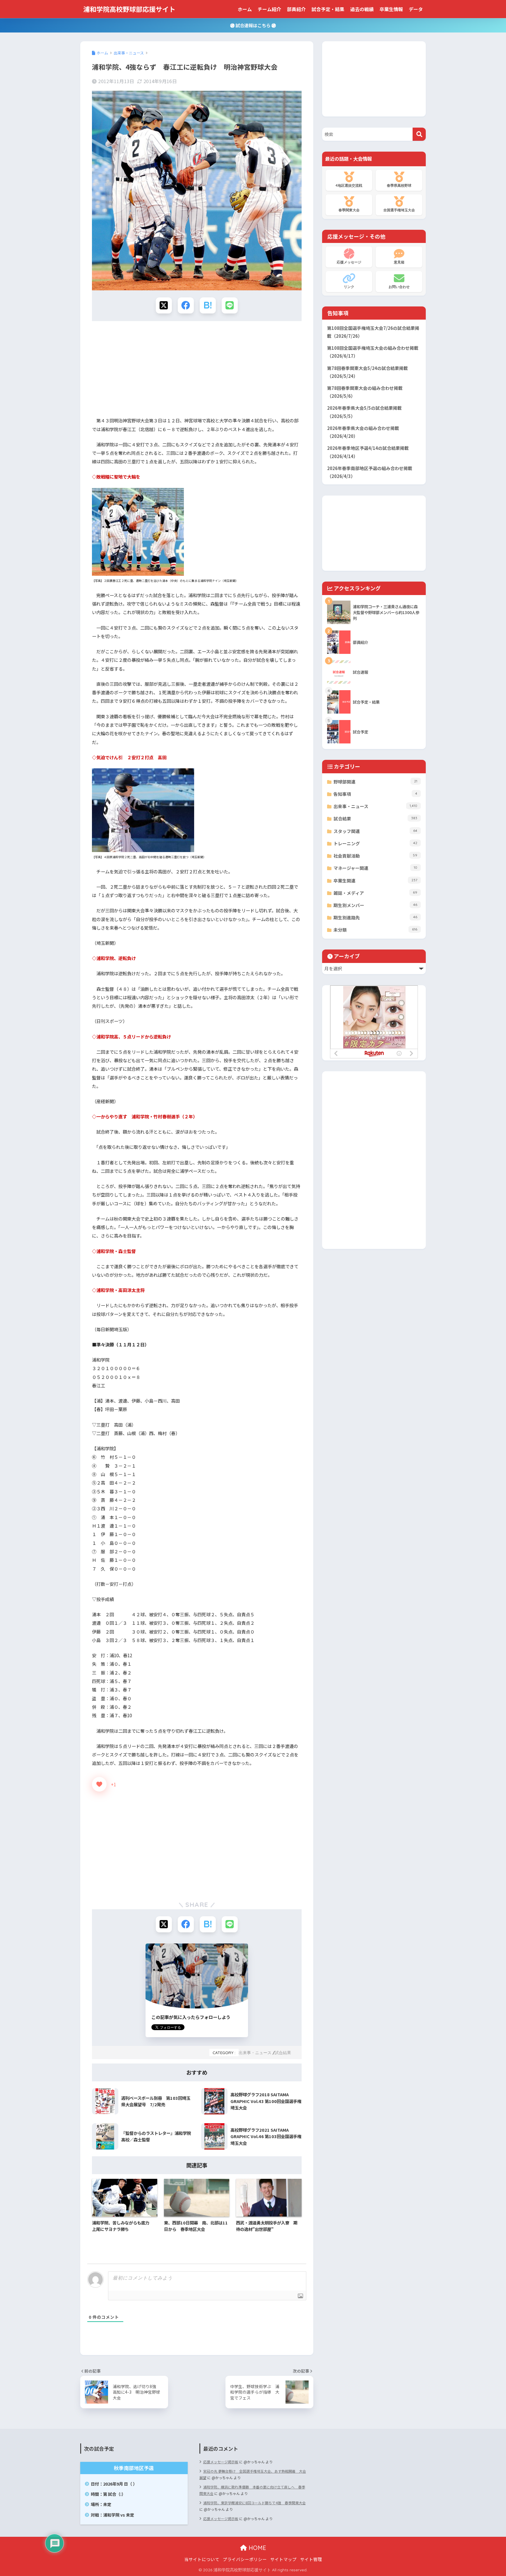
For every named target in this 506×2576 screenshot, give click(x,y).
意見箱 (399, 262)
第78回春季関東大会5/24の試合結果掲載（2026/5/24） (367, 372)
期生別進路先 (375, 917)
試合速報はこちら (253, 25)
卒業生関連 (375, 881)
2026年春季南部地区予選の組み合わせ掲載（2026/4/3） (370, 472)
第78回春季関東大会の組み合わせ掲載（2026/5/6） (365, 392)
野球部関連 (375, 782)
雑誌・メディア (375, 893)
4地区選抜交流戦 (349, 185)
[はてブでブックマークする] (208, 305)
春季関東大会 (349, 210)
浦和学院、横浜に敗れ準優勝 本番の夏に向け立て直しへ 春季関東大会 (252, 2490)
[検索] (419, 134)
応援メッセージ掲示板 (221, 2462)
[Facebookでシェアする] (186, 305)
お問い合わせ (399, 287)
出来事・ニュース (255, 2053)
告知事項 (375, 794)
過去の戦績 (362, 9)
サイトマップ (283, 2559)
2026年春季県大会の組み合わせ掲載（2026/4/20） (363, 432)
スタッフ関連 (375, 831)
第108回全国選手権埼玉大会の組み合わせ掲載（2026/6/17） (373, 352)
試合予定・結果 (328, 9)
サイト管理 (311, 2559)
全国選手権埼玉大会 (399, 210)
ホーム (245, 9)
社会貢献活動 (375, 856)
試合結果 (283, 2053)
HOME (257, 2548)
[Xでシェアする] (164, 305)
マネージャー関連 (375, 868)
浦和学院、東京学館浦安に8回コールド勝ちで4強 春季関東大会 (254, 2503)
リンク (349, 287)
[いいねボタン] (99, 1784)
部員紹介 (296, 9)
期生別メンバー (375, 905)
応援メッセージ (349, 262)
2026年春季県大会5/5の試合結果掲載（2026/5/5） (364, 412)
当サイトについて (202, 2559)
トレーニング (375, 843)
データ (416, 9)
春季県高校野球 (399, 185)
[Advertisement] (197, 371)
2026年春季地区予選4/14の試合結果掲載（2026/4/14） (368, 452)
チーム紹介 (269, 9)
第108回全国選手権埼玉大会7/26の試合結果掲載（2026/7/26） (373, 332)
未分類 (375, 930)
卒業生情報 (391, 9)
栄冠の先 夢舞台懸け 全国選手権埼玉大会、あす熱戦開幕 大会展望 (253, 2474)
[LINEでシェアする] (230, 305)
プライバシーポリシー (245, 2559)
